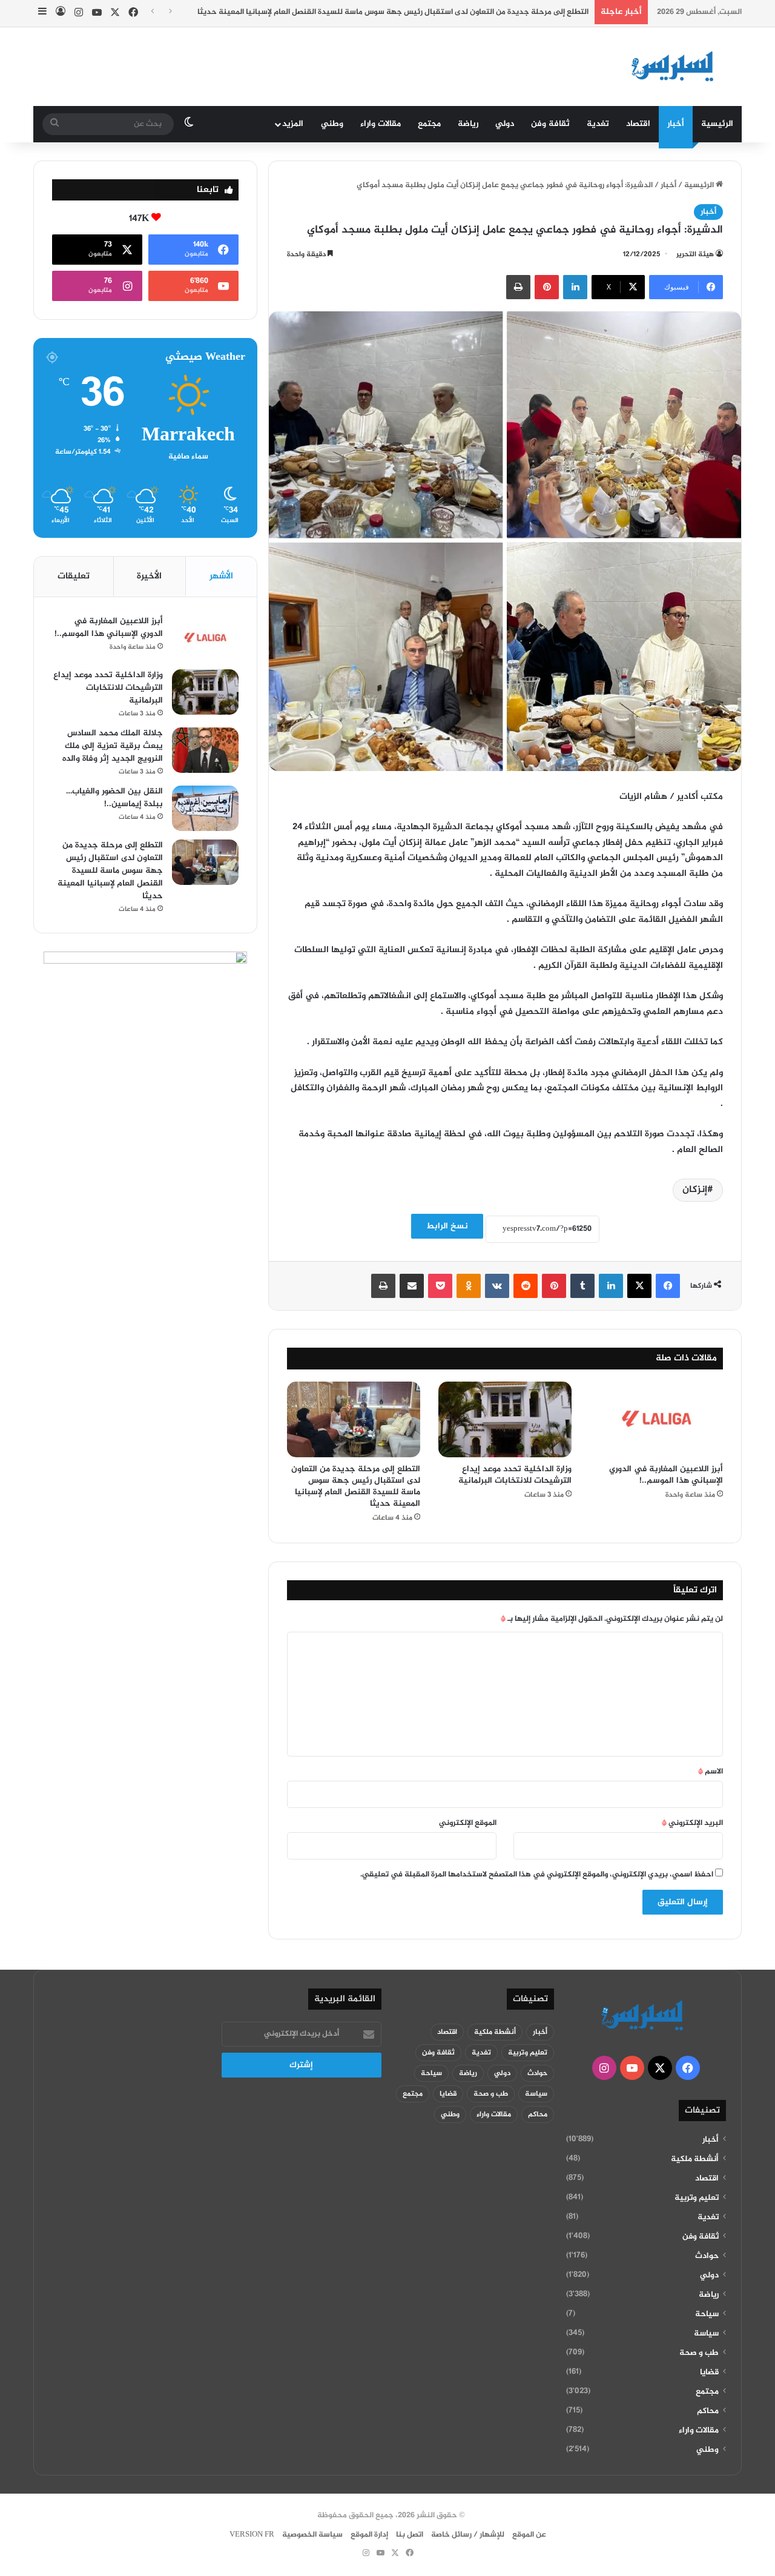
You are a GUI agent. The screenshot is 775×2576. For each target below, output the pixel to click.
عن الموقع (529, 2535)
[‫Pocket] (440, 1286)
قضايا (709, 2372)
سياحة (707, 2314)
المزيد (293, 124)
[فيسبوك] (668, 1286)
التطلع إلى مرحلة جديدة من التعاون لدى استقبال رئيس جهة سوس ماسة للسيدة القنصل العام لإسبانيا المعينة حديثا (356, 1486)
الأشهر (221, 576)
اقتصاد (638, 124)
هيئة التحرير (695, 254)
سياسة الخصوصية (312, 2535)
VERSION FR (252, 2535)
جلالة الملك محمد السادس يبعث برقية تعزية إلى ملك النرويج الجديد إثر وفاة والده (113, 746)
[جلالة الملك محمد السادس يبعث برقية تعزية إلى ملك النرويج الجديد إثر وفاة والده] (205, 750)
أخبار (676, 124)
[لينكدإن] (575, 287)
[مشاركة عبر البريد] (412, 1286)
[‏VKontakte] (497, 1286)
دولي (505, 124)
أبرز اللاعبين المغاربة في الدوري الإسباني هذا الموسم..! (666, 1475)
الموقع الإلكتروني (468, 1823)
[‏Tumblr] (582, 1286)
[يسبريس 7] (676, 67)
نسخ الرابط (447, 1226)
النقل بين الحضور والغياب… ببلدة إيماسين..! (114, 798)
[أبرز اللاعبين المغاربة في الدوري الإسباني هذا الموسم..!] (656, 1419)
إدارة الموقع (369, 2535)
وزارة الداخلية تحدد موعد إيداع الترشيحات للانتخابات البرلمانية (515, 1475)
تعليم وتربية (697, 2198)
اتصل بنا (410, 2535)
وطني (332, 124)
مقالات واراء (381, 124)
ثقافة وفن (550, 124)
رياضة (468, 124)
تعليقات (74, 576)
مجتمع (429, 124)
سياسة (706, 2334)
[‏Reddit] (526, 1286)
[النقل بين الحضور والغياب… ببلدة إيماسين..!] (205, 808)
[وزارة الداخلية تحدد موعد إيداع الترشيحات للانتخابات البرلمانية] (505, 1419)
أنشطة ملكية (695, 2159)
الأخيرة (149, 576)
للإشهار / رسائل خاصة (468, 2535)
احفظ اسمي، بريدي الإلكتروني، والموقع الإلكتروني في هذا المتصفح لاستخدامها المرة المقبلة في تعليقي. (537, 1875)
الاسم (711, 1772)
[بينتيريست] (547, 287)
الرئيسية (717, 124)
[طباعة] (518, 287)
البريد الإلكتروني (692, 1823)
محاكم (708, 2411)
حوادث (707, 2256)
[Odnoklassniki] (469, 1286)
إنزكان (695, 1190)
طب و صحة (699, 2353)
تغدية (598, 124)
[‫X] (639, 1286)
